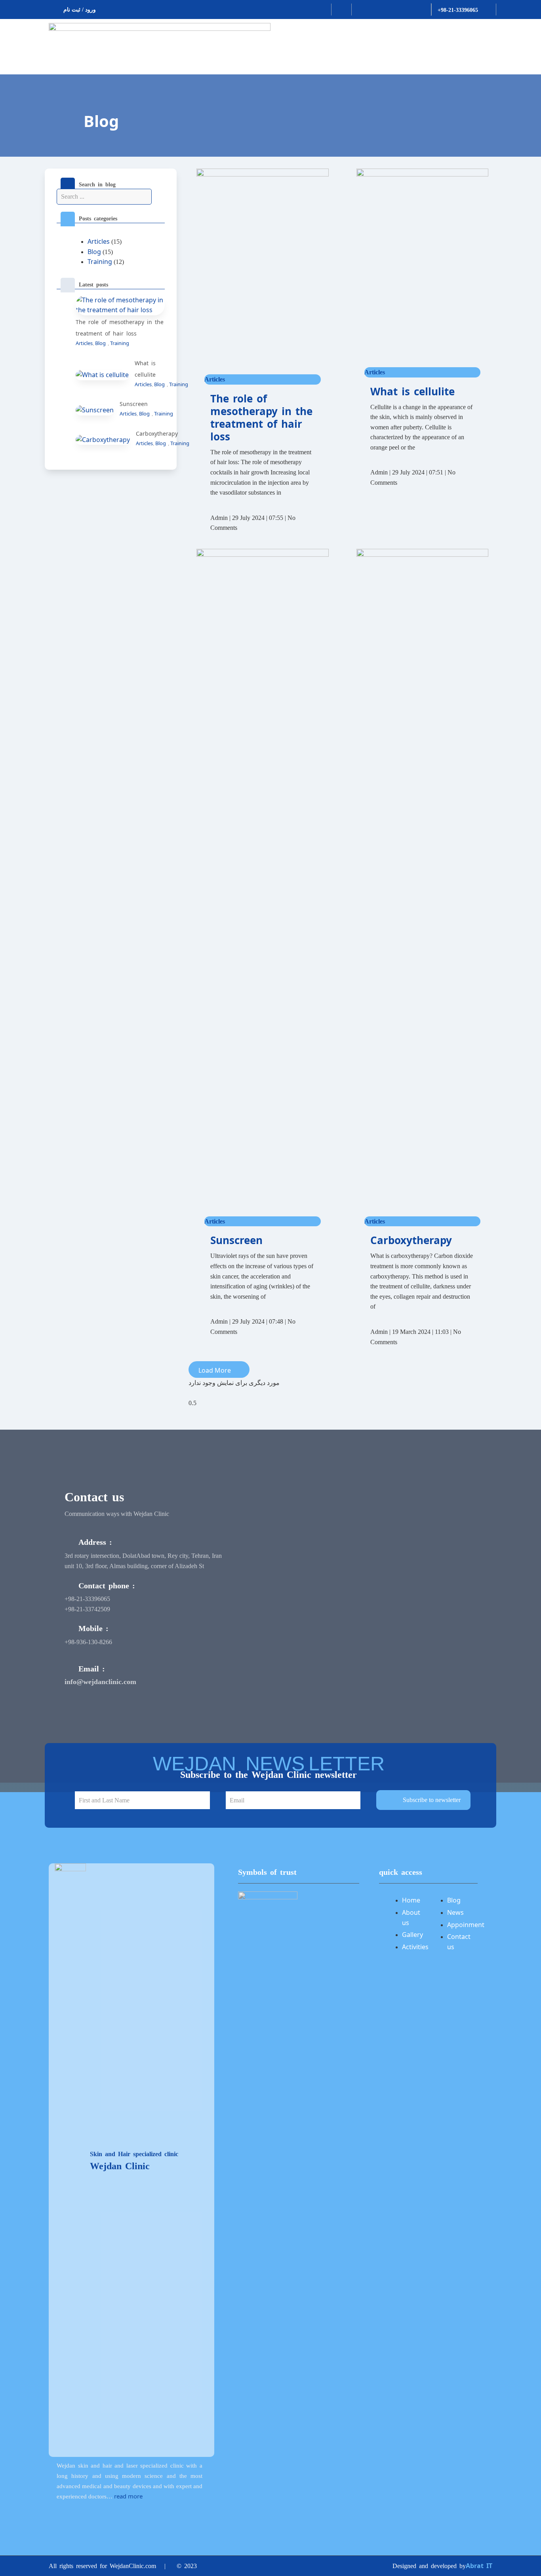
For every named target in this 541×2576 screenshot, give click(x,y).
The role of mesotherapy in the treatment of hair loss (261, 417)
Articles (99, 241)
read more (128, 2496)
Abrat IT (479, 2566)
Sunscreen (134, 404)
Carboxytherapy (157, 433)
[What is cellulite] (102, 374)
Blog (101, 121)
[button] (219, 1370)
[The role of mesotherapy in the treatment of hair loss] (120, 305)
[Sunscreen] (95, 410)
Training (100, 262)
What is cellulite (412, 391)
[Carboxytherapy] (103, 439)
